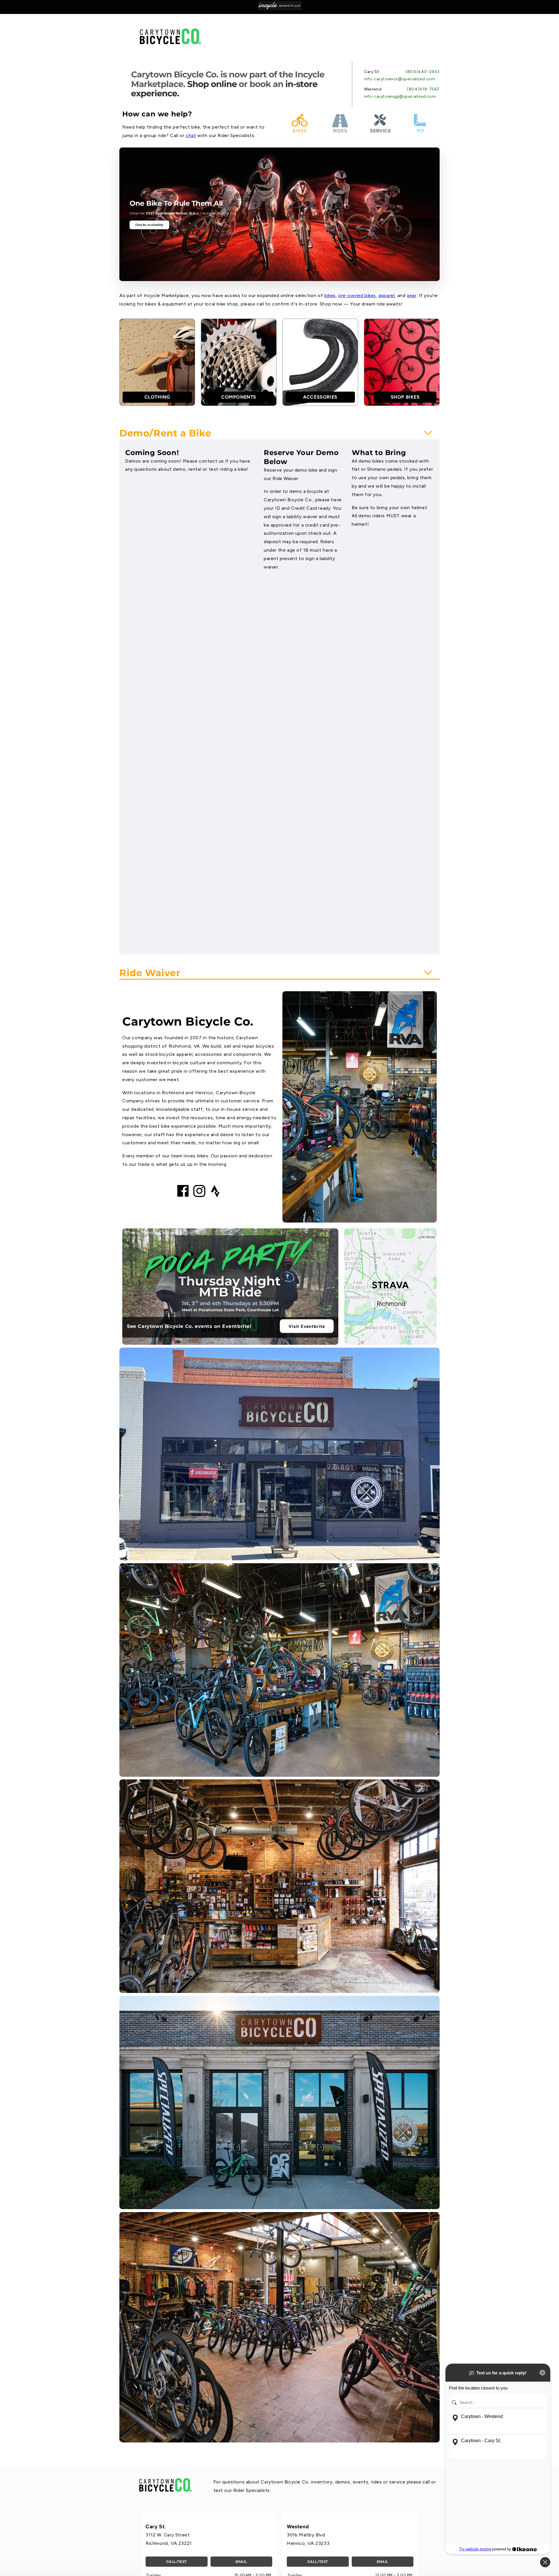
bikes (330, 295)
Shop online (212, 84)
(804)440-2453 (423, 72)
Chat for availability (150, 225)
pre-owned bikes (357, 295)
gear (412, 295)
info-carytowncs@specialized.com (400, 79)
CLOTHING (157, 397)
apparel (386, 295)
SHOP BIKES (405, 397)
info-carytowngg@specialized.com (400, 96)
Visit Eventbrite (307, 1326)
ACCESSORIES (320, 397)
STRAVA (390, 1285)
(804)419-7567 (423, 89)
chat (191, 135)
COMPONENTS (239, 397)
